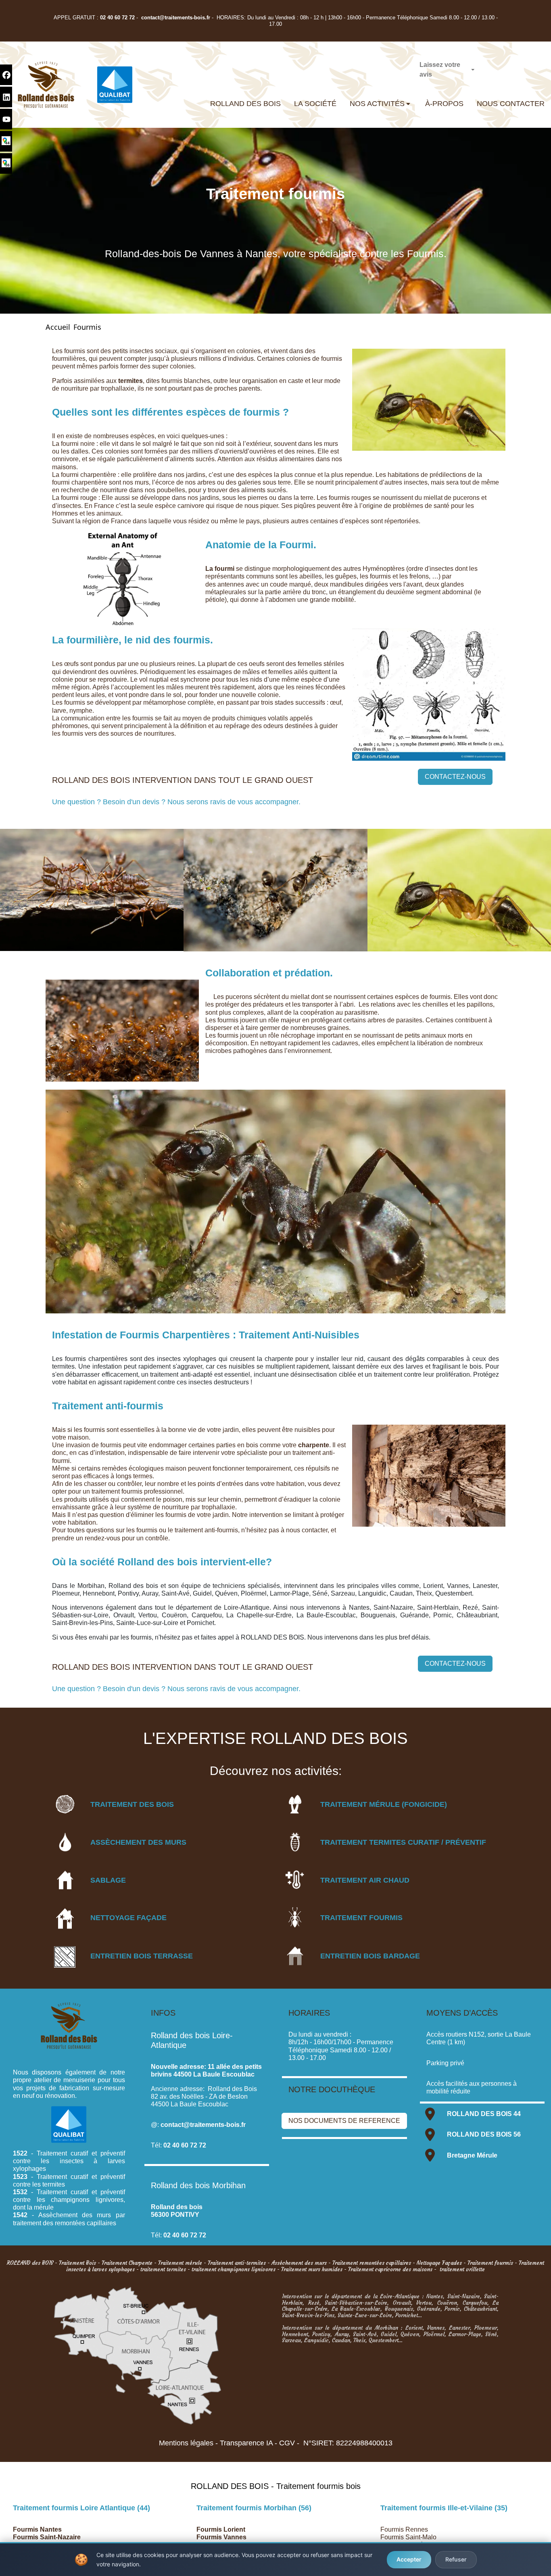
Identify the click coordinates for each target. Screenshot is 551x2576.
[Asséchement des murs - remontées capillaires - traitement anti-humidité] (65, 1842)
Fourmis (87, 327)
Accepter (409, 2559)
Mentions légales (186, 2443)
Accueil (58, 327)
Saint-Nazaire (60, 2537)
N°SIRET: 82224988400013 (348, 2443)
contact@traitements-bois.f (175, 18)
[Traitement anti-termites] (295, 1842)
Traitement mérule (180, 2263)
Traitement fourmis (490, 2263)
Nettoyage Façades (439, 2263)
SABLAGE (108, 1880)
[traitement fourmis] (295, 1917)
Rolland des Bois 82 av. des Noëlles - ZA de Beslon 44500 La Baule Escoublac (204, 2096)
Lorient (234, 2529)
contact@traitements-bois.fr (203, 2125)
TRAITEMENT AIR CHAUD (365, 1880)
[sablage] (65, 1880)
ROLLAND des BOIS (30, 2263)
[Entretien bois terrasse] (65, 1957)
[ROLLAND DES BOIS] (46, 85)
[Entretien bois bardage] (295, 1956)
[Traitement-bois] (65, 1804)
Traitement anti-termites (237, 2263)
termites (130, 381)
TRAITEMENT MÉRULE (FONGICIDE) (384, 1804)
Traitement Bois (77, 2263)
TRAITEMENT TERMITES (363, 1842)
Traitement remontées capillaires (372, 2263)
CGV (287, 2443)
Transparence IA (246, 2443)
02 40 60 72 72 (117, 18)
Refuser (456, 2559)
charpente (314, 1445)
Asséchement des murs (299, 2263)
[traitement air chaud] (295, 1880)
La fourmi (220, 569)
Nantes (50, 2529)
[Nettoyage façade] (65, 1918)
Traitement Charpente (127, 2263)
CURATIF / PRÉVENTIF (446, 1842)
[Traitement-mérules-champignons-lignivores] (295, 1804)
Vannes (234, 2537)
